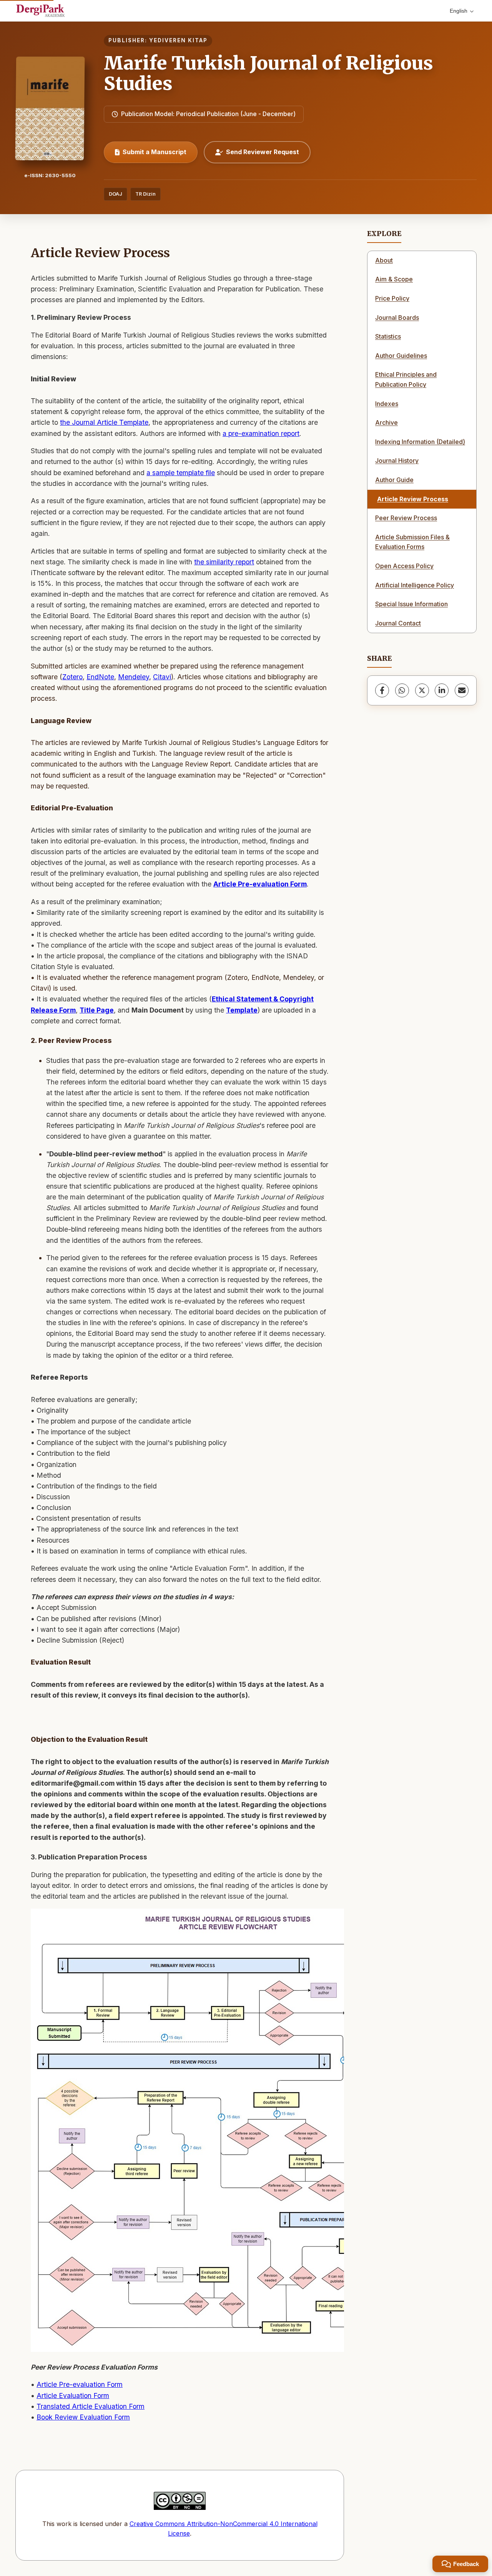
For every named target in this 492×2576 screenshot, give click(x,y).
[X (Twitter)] (422, 690)
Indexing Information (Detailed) (420, 442)
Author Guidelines (401, 356)
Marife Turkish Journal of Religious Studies (268, 73)
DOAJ (116, 194)
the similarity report (224, 562)
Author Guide (394, 480)
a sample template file (181, 473)
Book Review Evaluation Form (83, 2417)
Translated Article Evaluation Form (91, 2406)
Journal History (397, 461)
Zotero (72, 677)
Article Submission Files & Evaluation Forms (412, 542)
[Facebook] (382, 690)
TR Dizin (145, 194)
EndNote (100, 677)
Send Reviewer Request (263, 152)
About (384, 260)
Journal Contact (398, 623)
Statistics (388, 336)
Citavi (162, 677)
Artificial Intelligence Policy (415, 585)
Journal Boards (397, 318)
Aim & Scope (394, 279)
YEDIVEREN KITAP (178, 40)
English (459, 11)
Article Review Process (413, 499)
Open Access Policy (404, 566)
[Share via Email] (462, 690)
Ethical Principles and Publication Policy (406, 379)
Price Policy (392, 298)
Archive (386, 422)
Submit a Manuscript (155, 152)
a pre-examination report (261, 433)
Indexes (387, 404)
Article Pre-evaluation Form (260, 884)
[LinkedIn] (442, 690)
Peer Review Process (406, 518)
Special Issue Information (411, 604)
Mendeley (134, 677)
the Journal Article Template (104, 422)
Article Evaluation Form (73, 2396)
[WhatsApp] (402, 690)
